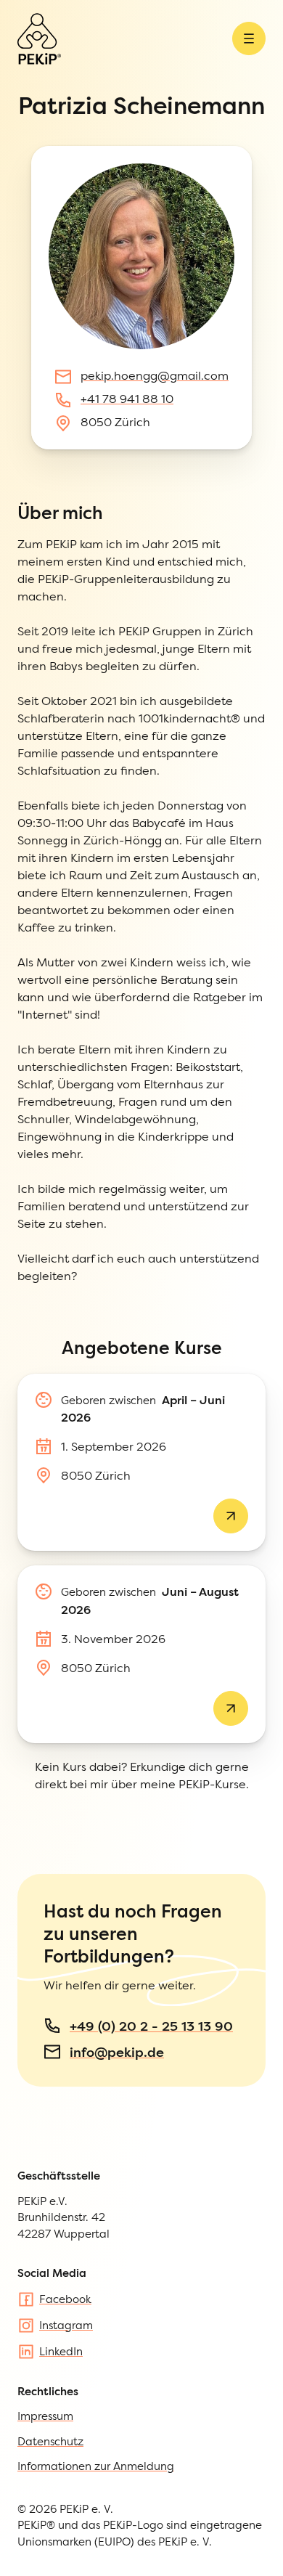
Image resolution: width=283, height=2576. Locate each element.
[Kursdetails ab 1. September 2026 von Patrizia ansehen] (231, 1516)
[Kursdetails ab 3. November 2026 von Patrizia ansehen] (231, 1708)
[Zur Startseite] (39, 39)
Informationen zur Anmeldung (96, 2466)
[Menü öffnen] (249, 38)
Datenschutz (50, 2441)
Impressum (45, 2416)
